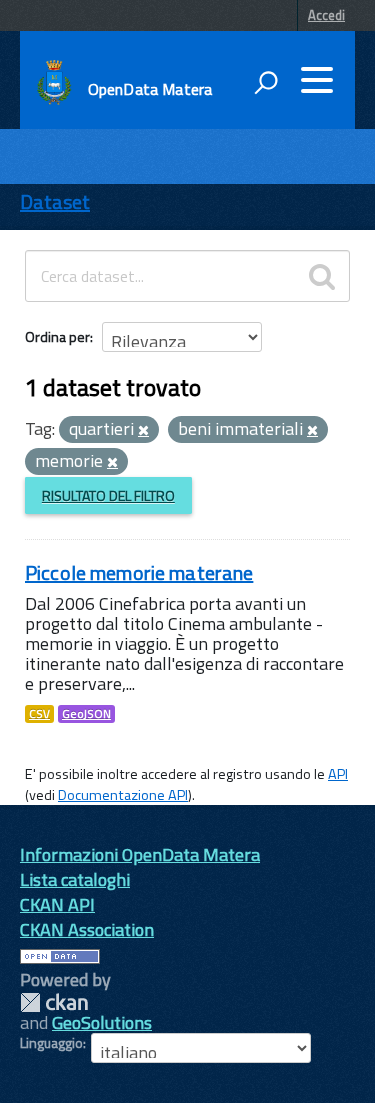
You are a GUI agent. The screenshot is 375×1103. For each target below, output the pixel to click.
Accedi (326, 15)
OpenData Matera (150, 89)
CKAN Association (87, 929)
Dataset (55, 201)
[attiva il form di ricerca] (266, 82)
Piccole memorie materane (139, 572)
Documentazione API (123, 795)
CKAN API (57, 904)
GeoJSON (86, 714)
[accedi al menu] (317, 80)
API (338, 774)
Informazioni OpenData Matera (140, 854)
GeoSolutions (102, 1022)
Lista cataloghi (75, 879)
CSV (39, 714)
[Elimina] (143, 431)
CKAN (54, 1002)
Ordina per (57, 336)
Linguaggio (51, 1043)
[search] (322, 276)
